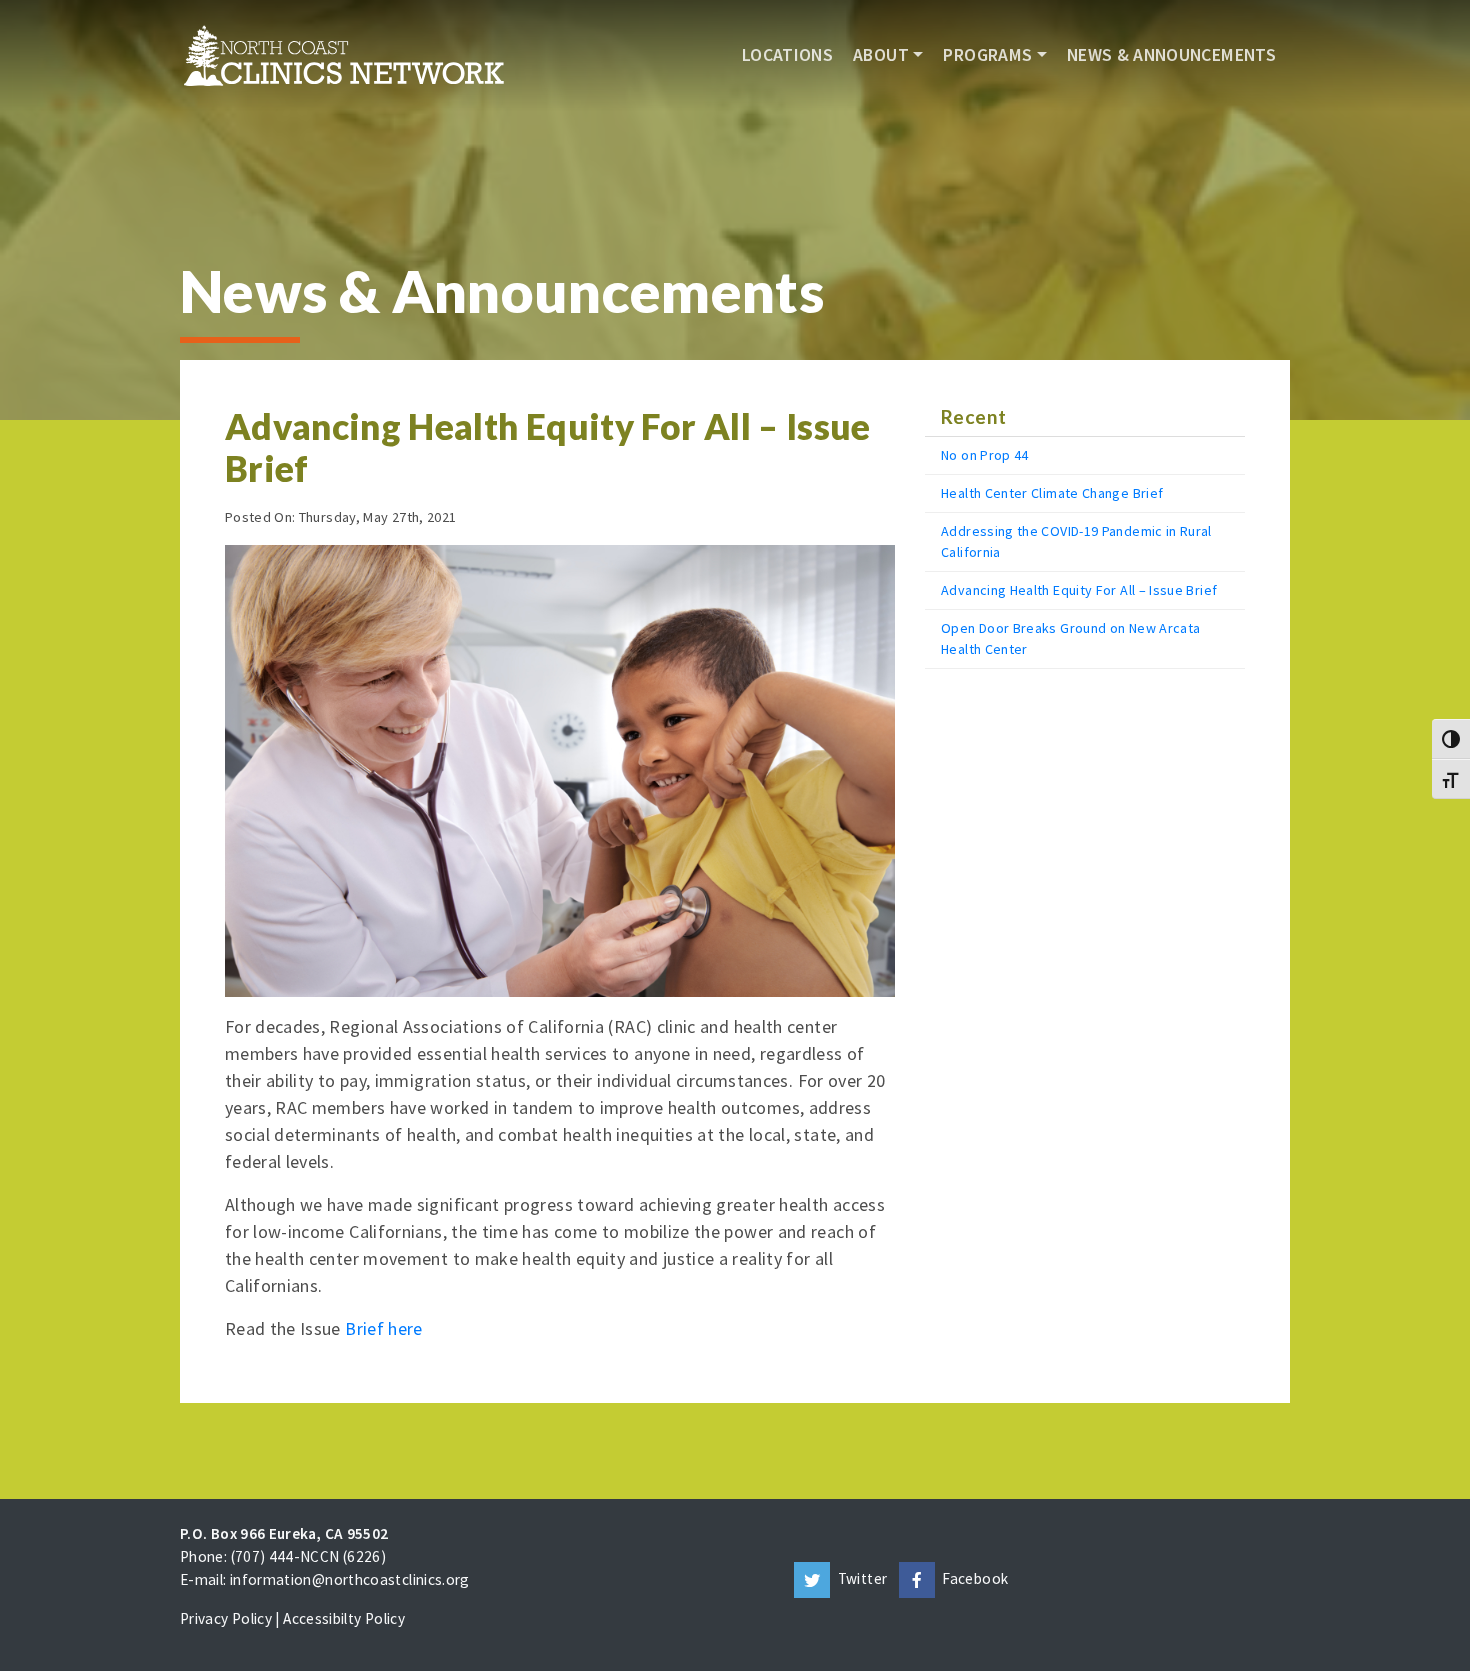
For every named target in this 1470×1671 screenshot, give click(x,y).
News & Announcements (1171, 55)
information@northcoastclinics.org (350, 1579)
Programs (987, 55)
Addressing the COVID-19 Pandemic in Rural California (1076, 541)
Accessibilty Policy (344, 1618)
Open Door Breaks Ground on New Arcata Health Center (1070, 638)
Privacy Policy (226, 1618)
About (881, 55)
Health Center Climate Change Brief (1052, 493)
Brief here (384, 1328)
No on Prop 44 (985, 455)
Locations (787, 55)
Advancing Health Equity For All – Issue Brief (1079, 590)
